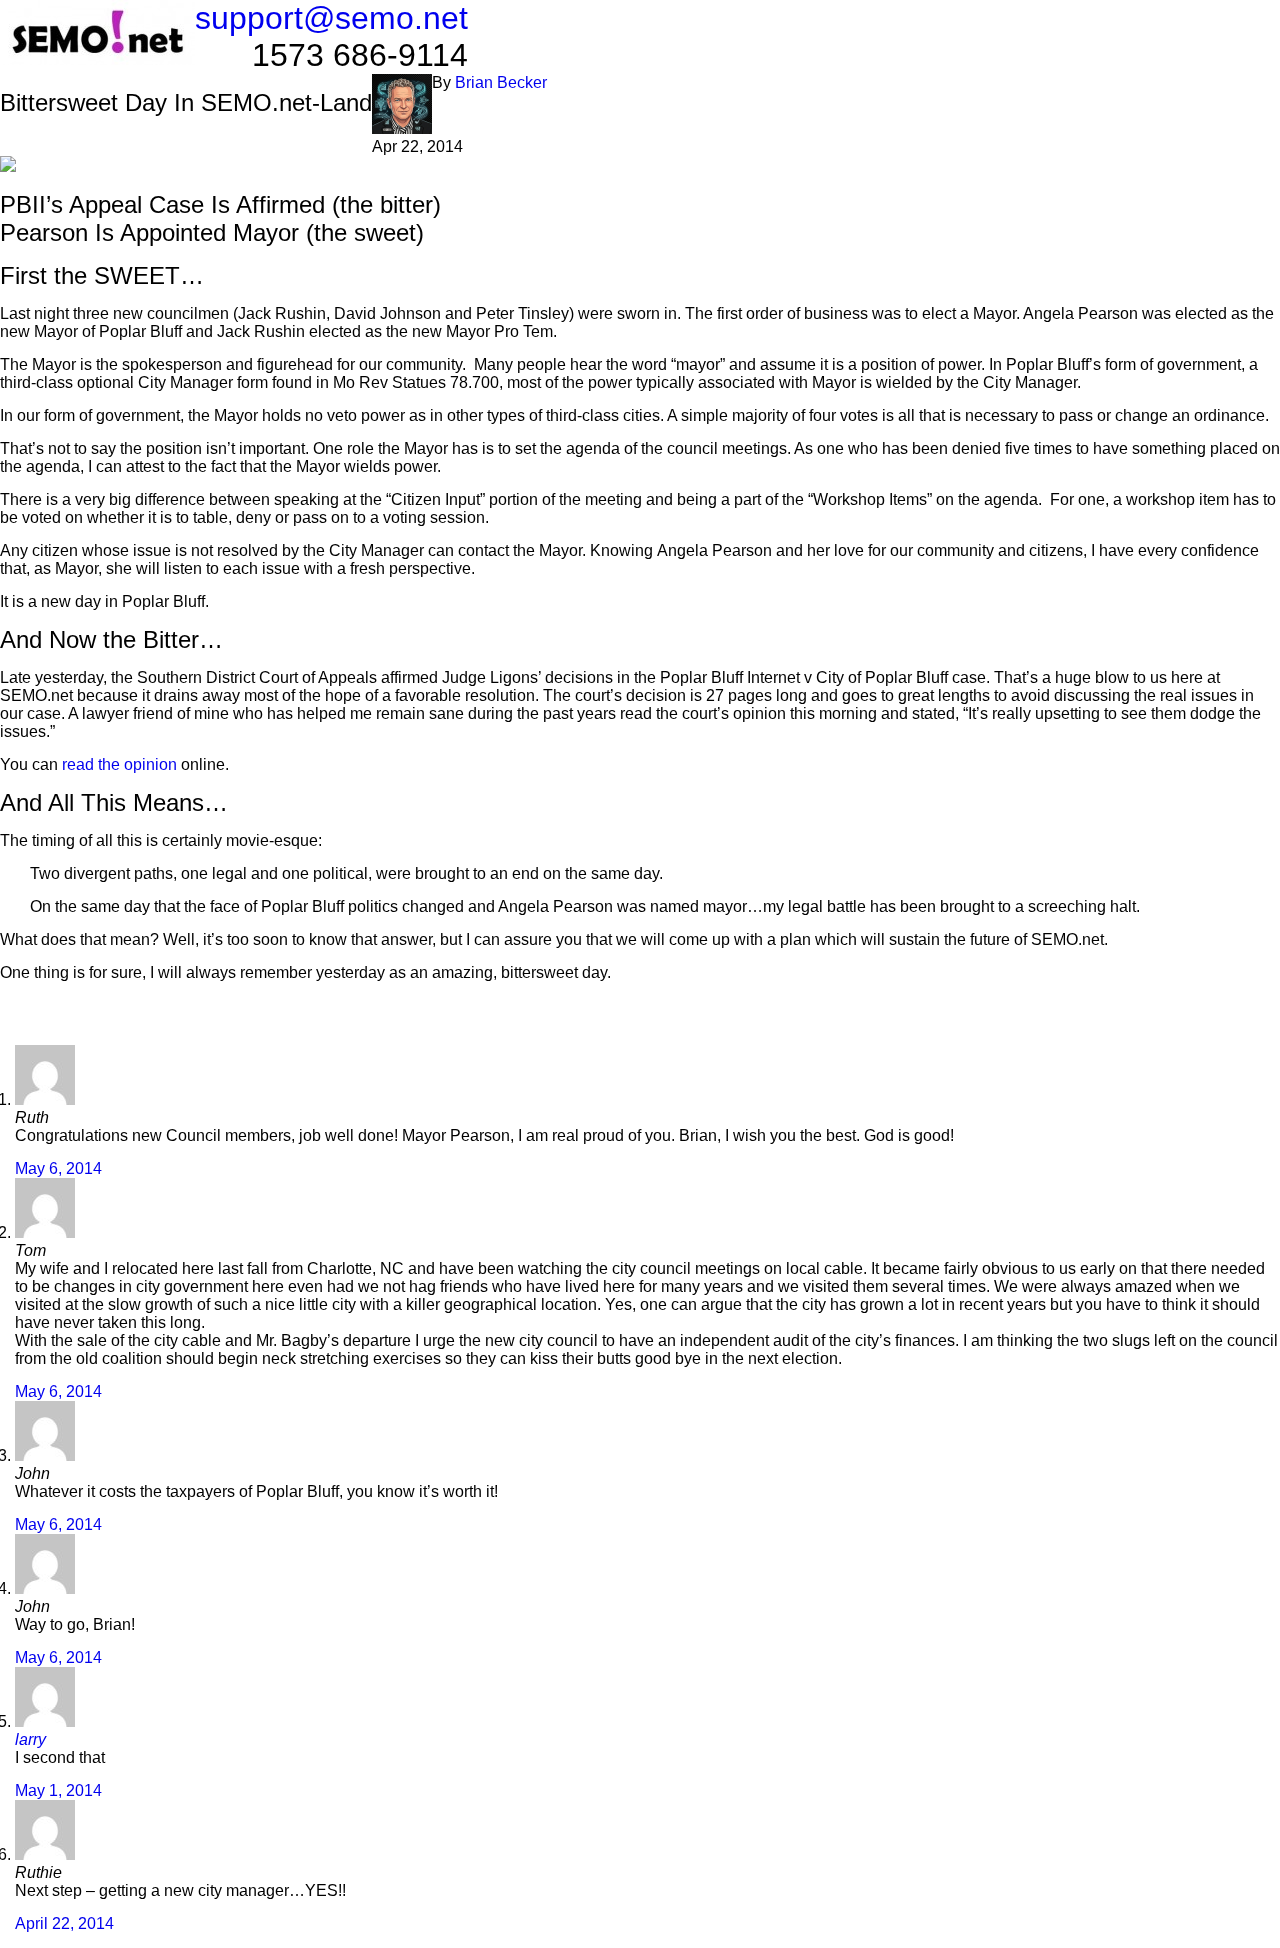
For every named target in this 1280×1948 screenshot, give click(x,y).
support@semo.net (331, 18)
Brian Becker (501, 82)
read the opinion (119, 764)
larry (30, 1739)
